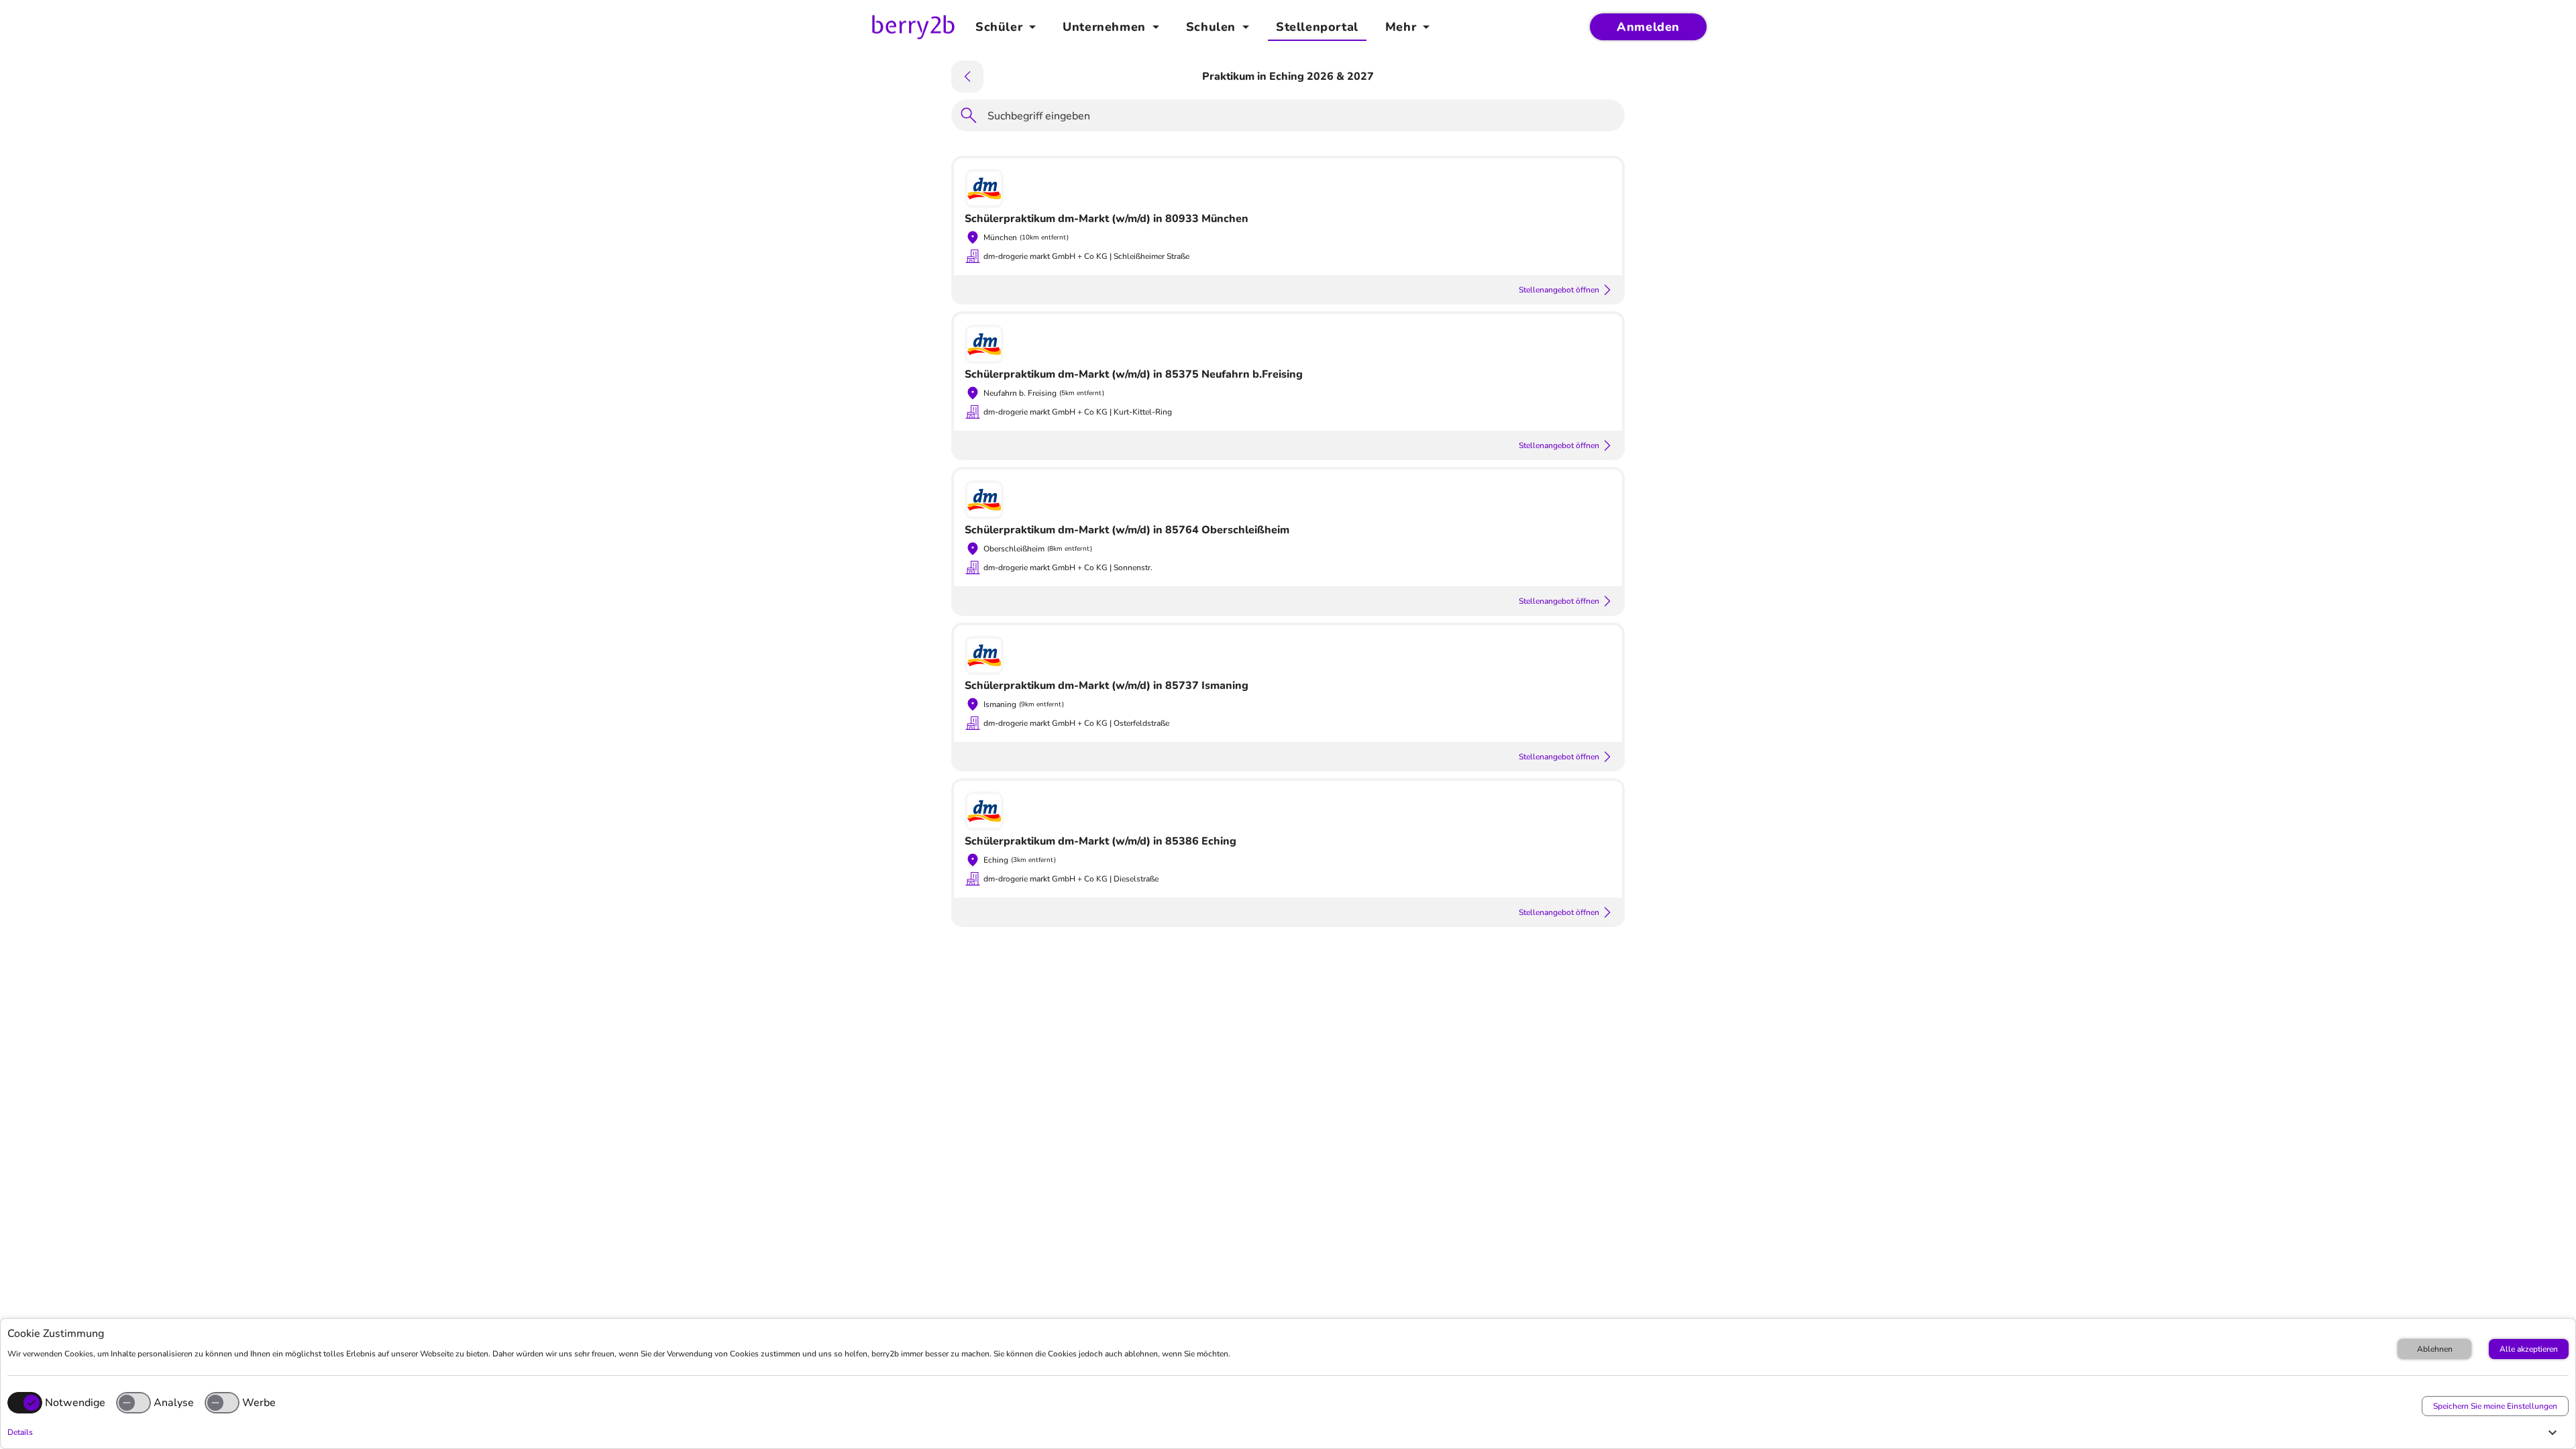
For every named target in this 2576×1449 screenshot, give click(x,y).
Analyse (174, 1403)
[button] (1285, 1432)
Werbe (259, 1403)
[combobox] (1302, 118)
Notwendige (75, 1403)
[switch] (133, 1403)
